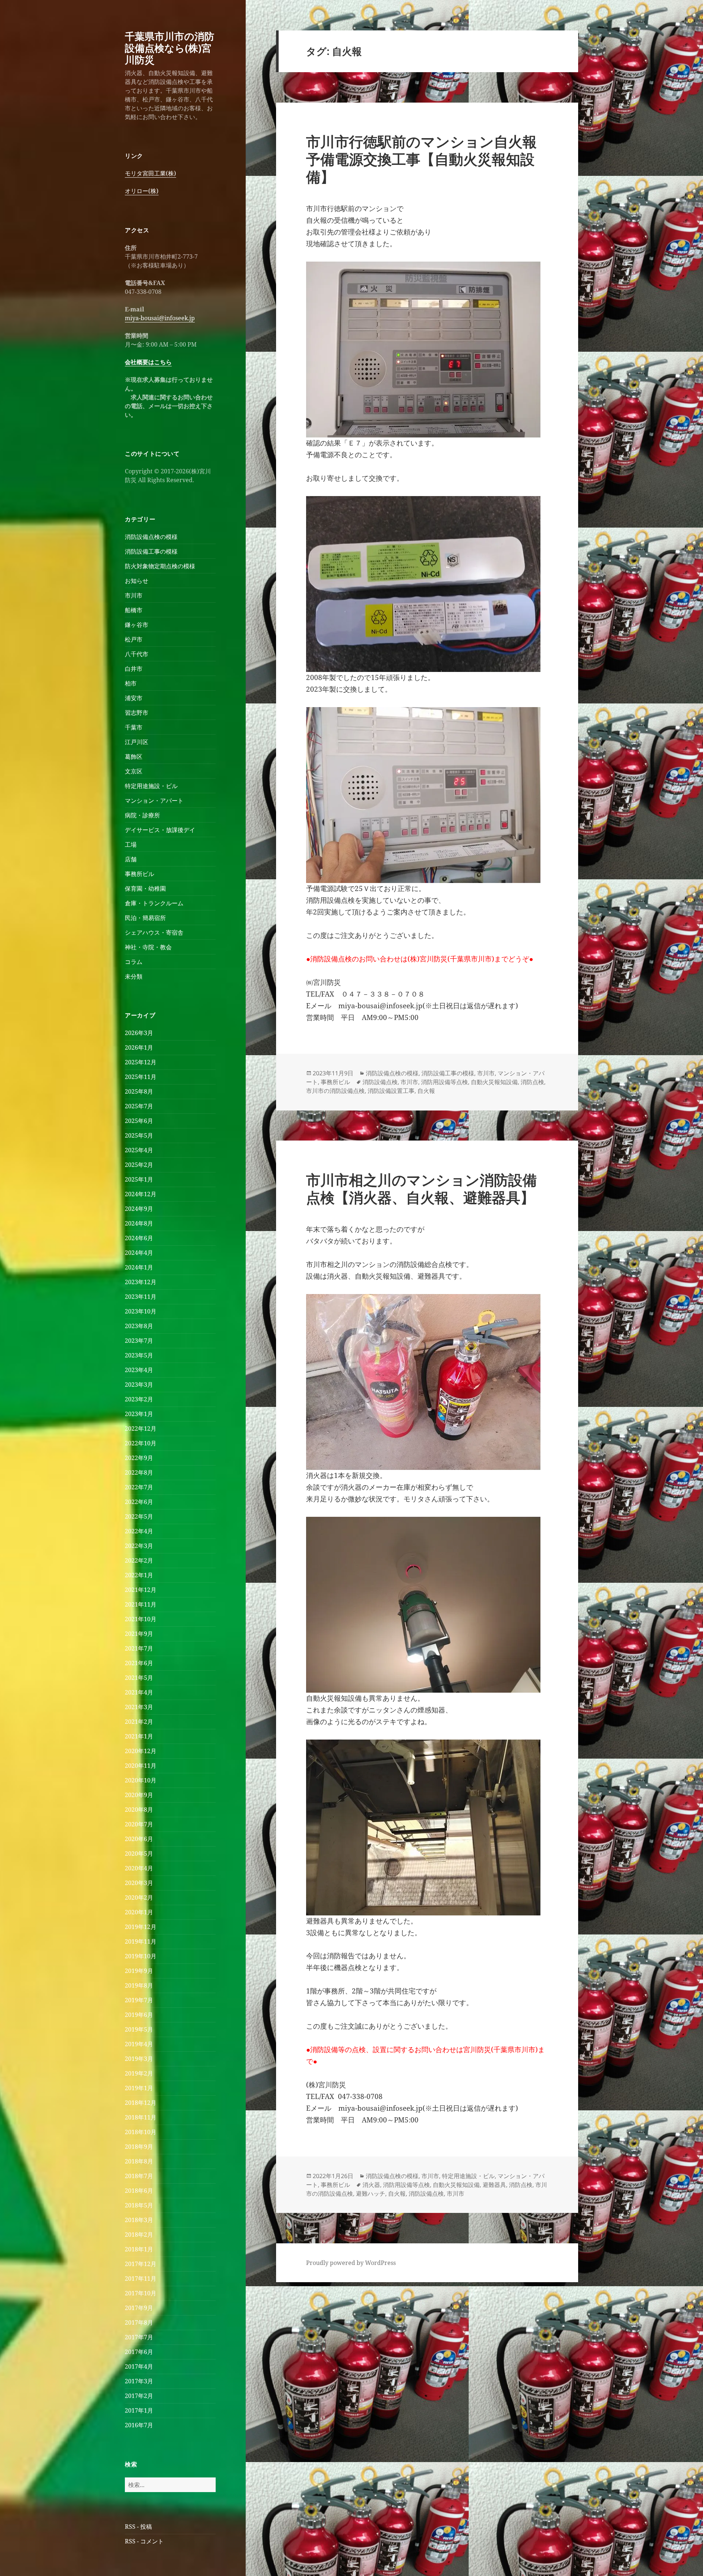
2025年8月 (139, 1091)
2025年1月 (139, 1179)
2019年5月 (139, 2029)
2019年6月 (139, 2015)
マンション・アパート (154, 801)
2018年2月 (139, 2235)
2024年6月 (139, 1238)
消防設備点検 (380, 1082)
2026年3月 (139, 1033)
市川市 (134, 595)
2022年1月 (139, 1575)
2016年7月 (139, 2425)
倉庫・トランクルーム (154, 903)
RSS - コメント (144, 2541)
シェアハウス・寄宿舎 (154, 932)
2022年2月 (139, 1560)
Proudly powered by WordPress (351, 2263)
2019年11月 (141, 1941)
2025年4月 (139, 1150)
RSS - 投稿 (138, 2527)
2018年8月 (139, 2161)
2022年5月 (139, 1516)
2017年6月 (139, 2352)
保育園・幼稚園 (145, 888)
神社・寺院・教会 (148, 947)
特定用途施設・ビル (151, 786)
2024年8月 (139, 1223)
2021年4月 (139, 1692)
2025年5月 (139, 1135)
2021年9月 (139, 1634)
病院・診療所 (142, 815)
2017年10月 (141, 2293)
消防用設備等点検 (445, 1082)
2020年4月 (139, 1868)
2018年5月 (139, 2205)
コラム (134, 962)
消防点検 (532, 1082)
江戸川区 (137, 742)
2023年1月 (139, 1414)
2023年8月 (139, 1326)
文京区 (134, 771)
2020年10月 (141, 1780)
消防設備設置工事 (391, 1091)
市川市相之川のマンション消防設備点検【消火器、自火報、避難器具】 (421, 1188)
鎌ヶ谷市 (137, 625)
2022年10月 (141, 1443)
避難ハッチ (371, 2194)
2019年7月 (139, 2000)
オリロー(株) (142, 191)
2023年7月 (139, 1341)
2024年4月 (139, 1253)
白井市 (134, 669)
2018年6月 (139, 2191)
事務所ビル (140, 874)
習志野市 (137, 713)
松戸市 (134, 639)
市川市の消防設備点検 (335, 1091)
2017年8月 (139, 2322)
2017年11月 (141, 2279)
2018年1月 (139, 2249)
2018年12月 (141, 2103)
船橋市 (134, 610)
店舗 (131, 859)
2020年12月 (141, 1751)
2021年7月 (139, 1648)
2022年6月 (139, 1502)
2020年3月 (139, 1883)
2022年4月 (139, 1531)
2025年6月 (139, 1121)
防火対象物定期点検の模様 (160, 566)
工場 (131, 845)
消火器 (371, 2185)
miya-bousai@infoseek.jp (160, 318)
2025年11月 (141, 1077)
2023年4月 (139, 1370)
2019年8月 (139, 1985)
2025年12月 (141, 1062)
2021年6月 (139, 1663)
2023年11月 (141, 1297)
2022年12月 (141, 1429)
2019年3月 (139, 2059)
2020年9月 (139, 1795)
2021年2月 (139, 1722)
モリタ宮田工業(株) (150, 173)
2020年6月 (139, 1839)
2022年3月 (139, 1546)
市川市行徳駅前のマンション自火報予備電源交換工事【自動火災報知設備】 (421, 159)
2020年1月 (139, 1912)
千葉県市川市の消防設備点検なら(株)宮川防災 (170, 48)
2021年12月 (141, 1590)
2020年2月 (139, 1897)
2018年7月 (139, 2176)
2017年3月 (139, 2381)
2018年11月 (141, 2117)
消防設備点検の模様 (151, 537)
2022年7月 (139, 1487)
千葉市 (134, 727)
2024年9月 (139, 1209)
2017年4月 (139, 2366)
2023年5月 (139, 1355)
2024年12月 (141, 1194)
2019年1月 (139, 2088)
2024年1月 (139, 1267)
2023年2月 (139, 1399)
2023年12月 (141, 1282)
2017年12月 (141, 2264)
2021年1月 (139, 1736)
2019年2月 (139, 2073)
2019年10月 (141, 1956)
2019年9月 (139, 1971)
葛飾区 (134, 757)
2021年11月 (141, 1604)
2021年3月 (139, 1707)
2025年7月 (139, 1106)
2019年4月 (139, 2044)
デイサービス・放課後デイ (160, 830)
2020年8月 (139, 1810)
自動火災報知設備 (494, 1082)
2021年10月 (141, 1619)
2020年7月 (139, 1824)
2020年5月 (139, 1854)
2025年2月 (139, 1165)
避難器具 (494, 2185)
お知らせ (137, 581)
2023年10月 (141, 1311)
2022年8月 (139, 1472)
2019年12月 (141, 1927)
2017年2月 (139, 2396)
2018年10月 (141, 2132)
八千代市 (137, 654)
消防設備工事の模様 (151, 551)
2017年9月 (139, 2308)
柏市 (131, 683)
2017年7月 (139, 2337)
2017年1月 (139, 2410)
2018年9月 (139, 2147)
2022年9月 (139, 1458)
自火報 (426, 1091)
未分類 (134, 976)
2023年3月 (139, 1385)
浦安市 (134, 698)
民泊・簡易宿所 (145, 918)
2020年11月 (141, 1766)
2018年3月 (139, 2220)
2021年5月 (139, 1678)
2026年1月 (139, 1047)
